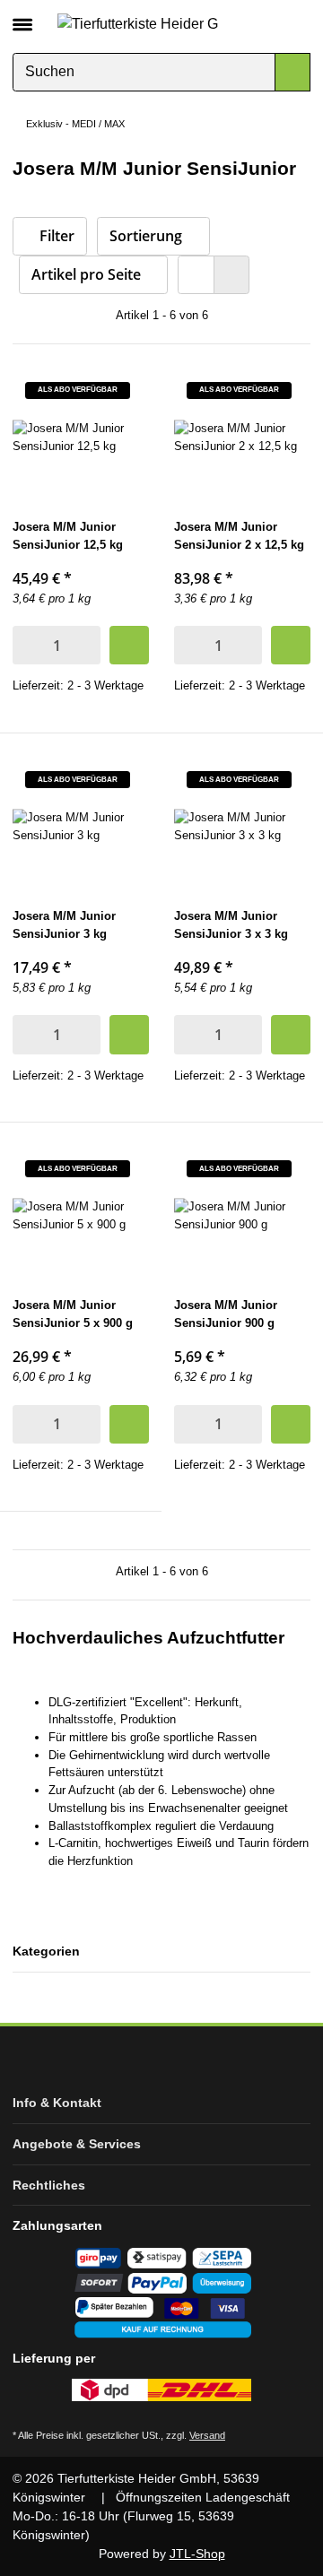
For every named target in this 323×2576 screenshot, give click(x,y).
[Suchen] (292, 72)
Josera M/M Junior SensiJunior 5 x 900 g (73, 1314)
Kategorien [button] (46, 1951)
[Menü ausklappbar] (22, 17)
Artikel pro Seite (86, 274)
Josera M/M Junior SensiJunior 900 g (226, 1314)
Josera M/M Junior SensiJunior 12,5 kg (68, 536)
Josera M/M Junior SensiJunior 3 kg (64, 925)
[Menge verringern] (25, 645)
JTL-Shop (197, 2554)
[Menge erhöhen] (88, 645)
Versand (207, 2435)
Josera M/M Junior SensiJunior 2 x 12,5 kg (239, 536)
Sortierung (146, 236)
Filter (55, 236)
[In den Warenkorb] (129, 645)
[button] (267, 23)
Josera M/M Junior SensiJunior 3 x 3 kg (231, 925)
